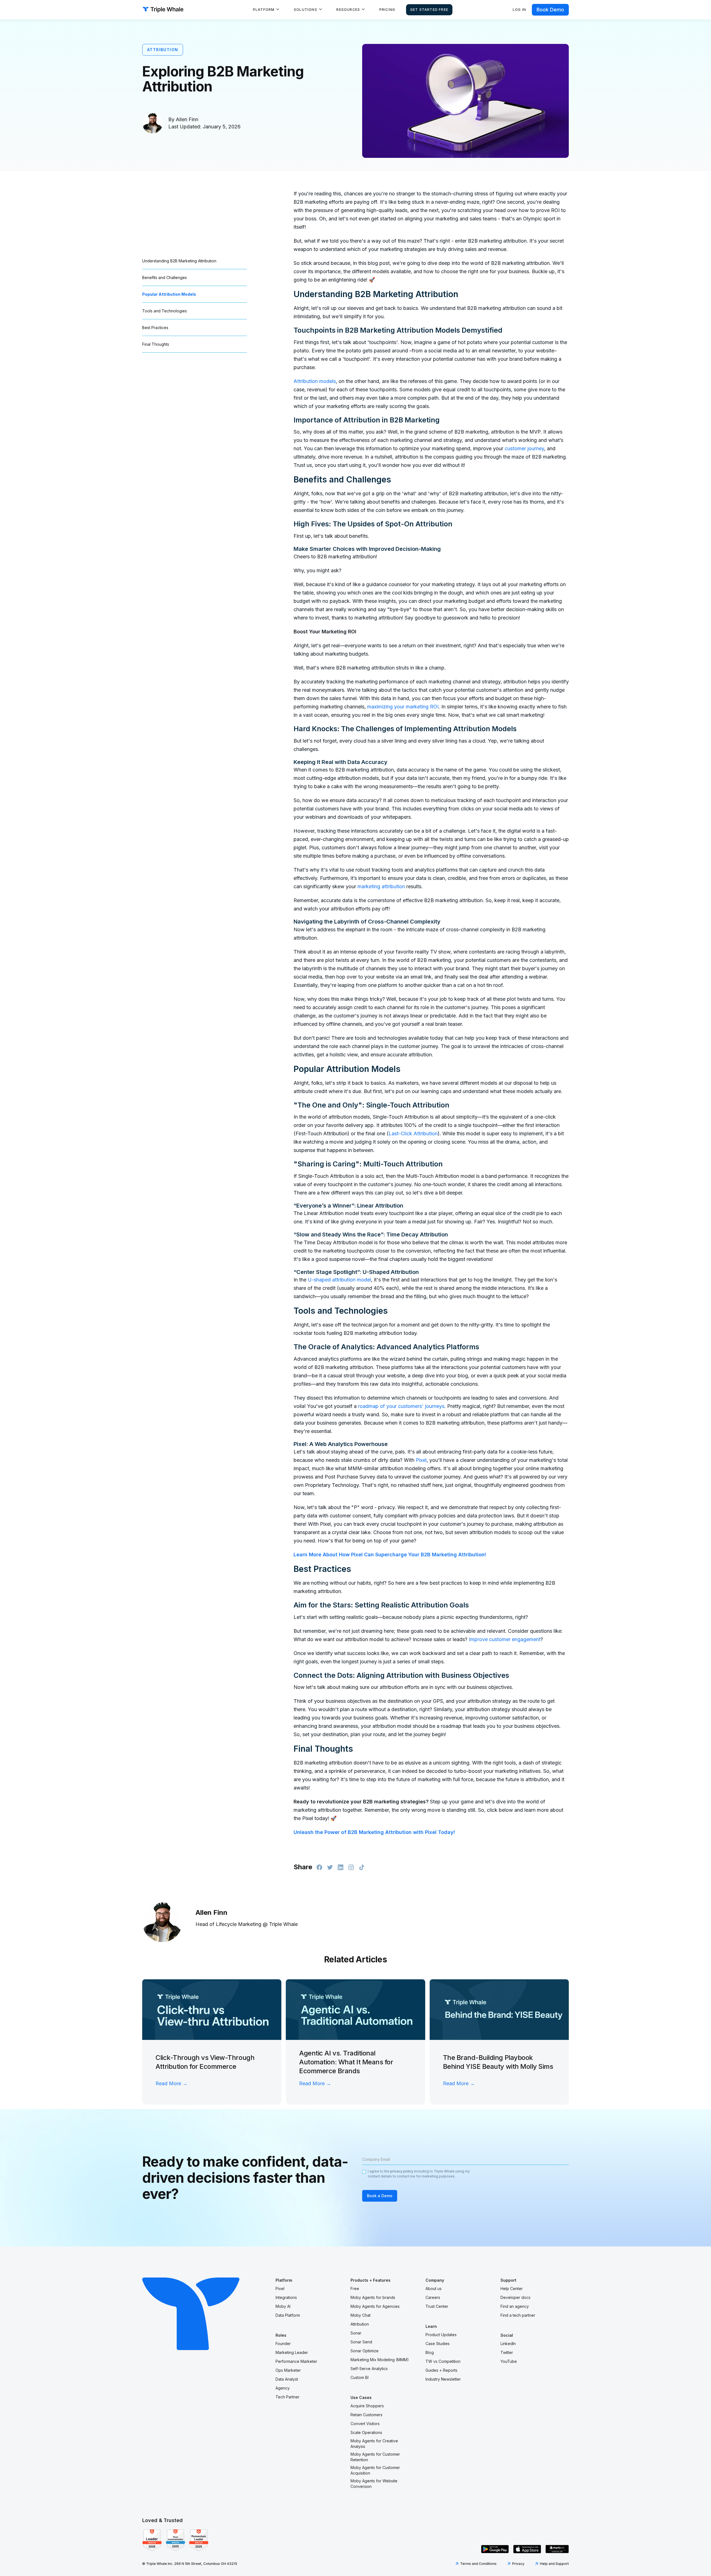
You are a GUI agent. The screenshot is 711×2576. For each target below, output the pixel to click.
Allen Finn (187, 119)
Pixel (420, 1460)
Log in (519, 10)
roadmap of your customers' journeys (400, 1406)
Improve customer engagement (504, 1639)
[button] (266, 10)
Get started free (429, 10)
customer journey (524, 448)
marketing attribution (380, 886)
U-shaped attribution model (339, 1280)
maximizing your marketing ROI (402, 707)
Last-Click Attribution (413, 1133)
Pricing (387, 10)
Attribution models (315, 381)
